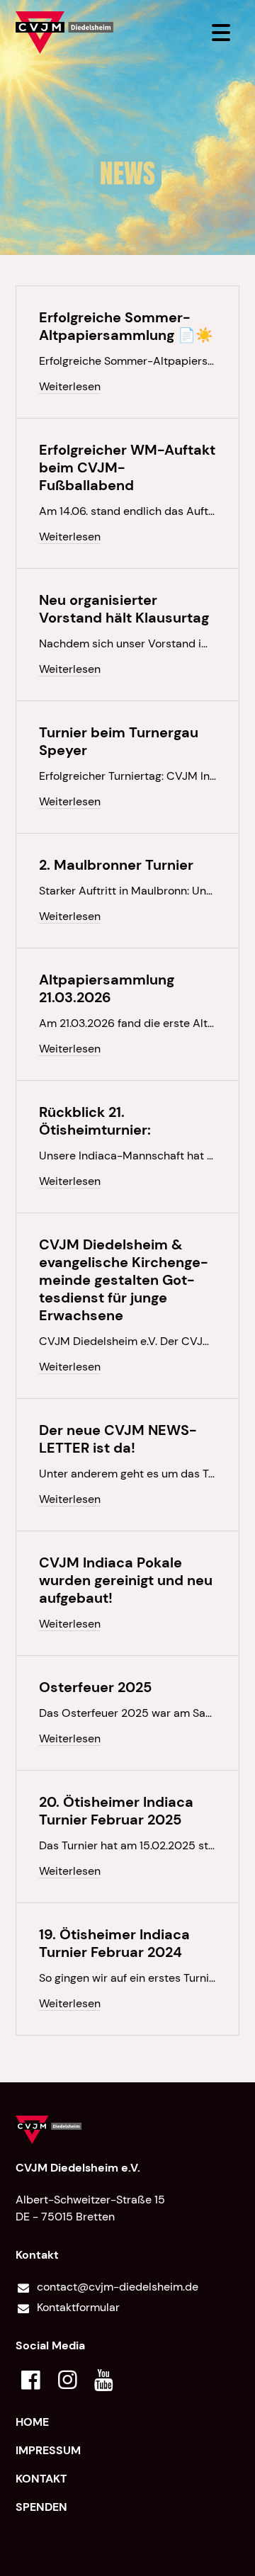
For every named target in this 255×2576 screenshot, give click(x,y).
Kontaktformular (78, 2307)
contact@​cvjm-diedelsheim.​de (118, 2287)
